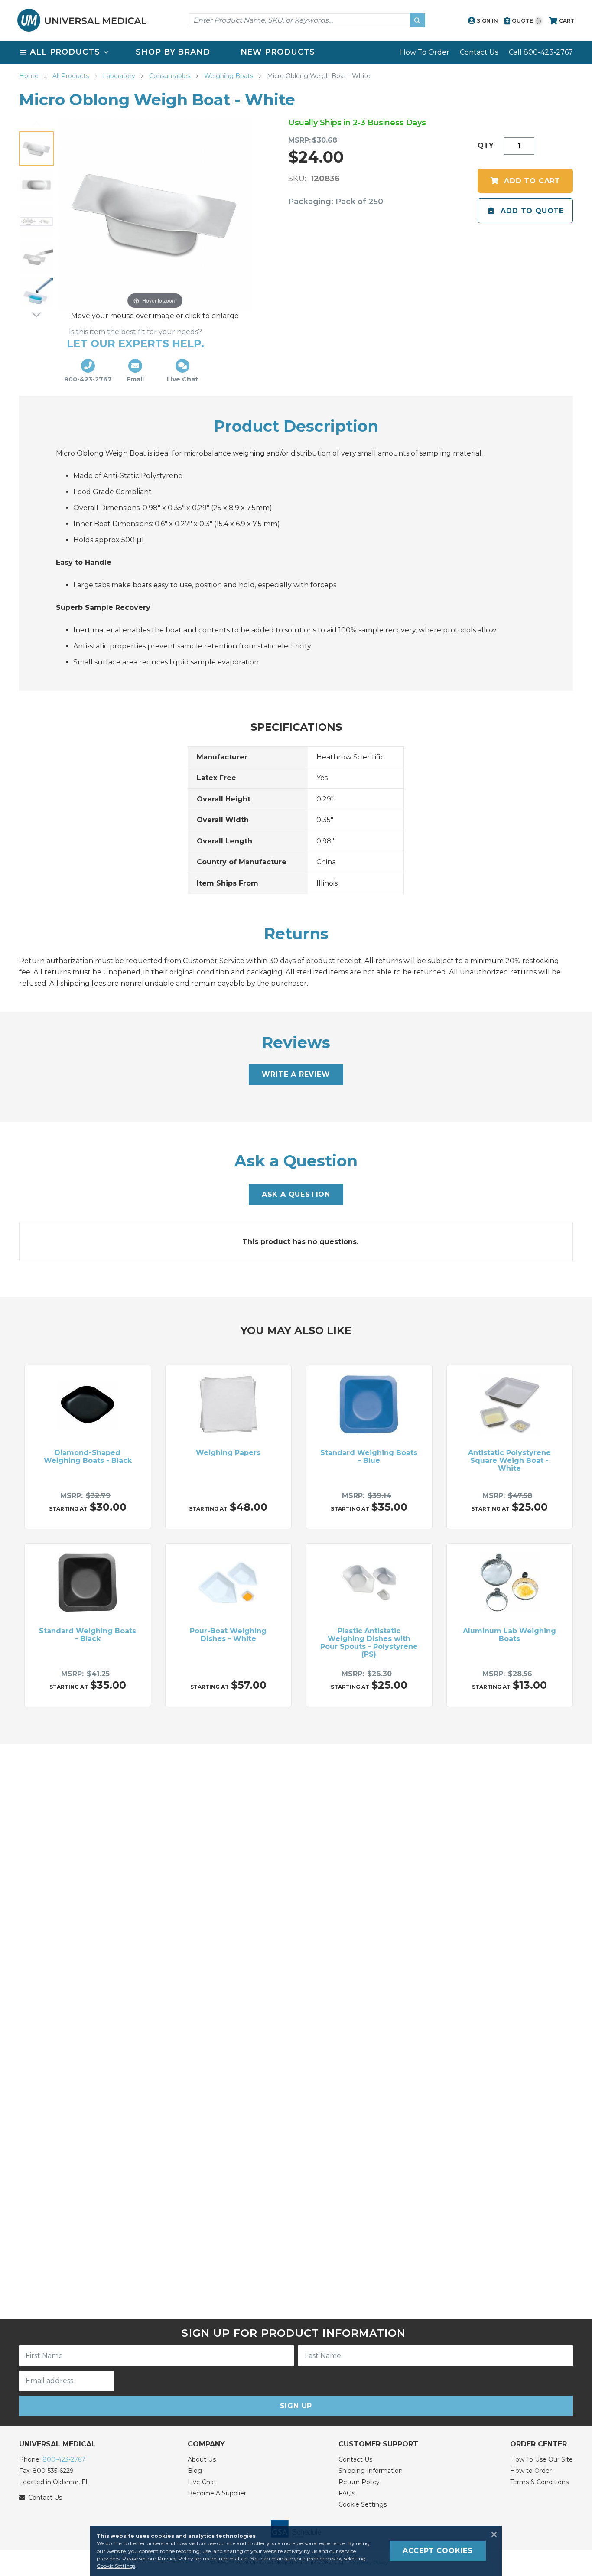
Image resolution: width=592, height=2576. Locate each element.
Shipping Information (371, 2471)
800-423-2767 (64, 2459)
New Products (278, 52)
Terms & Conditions (539, 2482)
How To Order (425, 52)
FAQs (347, 2493)
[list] (296, 52)
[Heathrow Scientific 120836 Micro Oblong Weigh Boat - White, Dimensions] (36, 221)
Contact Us (479, 52)
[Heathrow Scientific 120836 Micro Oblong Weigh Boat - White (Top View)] (36, 185)
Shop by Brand (173, 52)
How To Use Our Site (542, 2459)
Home (30, 76)
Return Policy (359, 2482)
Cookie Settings (363, 2504)
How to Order (531, 2471)
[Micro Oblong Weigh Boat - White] (36, 149)
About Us (202, 2459)
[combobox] (307, 20)
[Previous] (36, 124)
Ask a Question (296, 1194)
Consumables (171, 76)
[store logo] (82, 20)
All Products (72, 76)
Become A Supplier (217, 2493)
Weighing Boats (229, 76)
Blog (195, 2471)
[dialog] (296, 2551)
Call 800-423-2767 (541, 52)
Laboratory (120, 76)
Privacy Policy (176, 2558)
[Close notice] (491, 2534)
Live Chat (202, 2482)
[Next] (36, 314)
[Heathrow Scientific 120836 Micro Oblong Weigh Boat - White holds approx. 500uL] (36, 294)
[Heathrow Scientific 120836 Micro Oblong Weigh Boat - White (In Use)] (36, 258)
